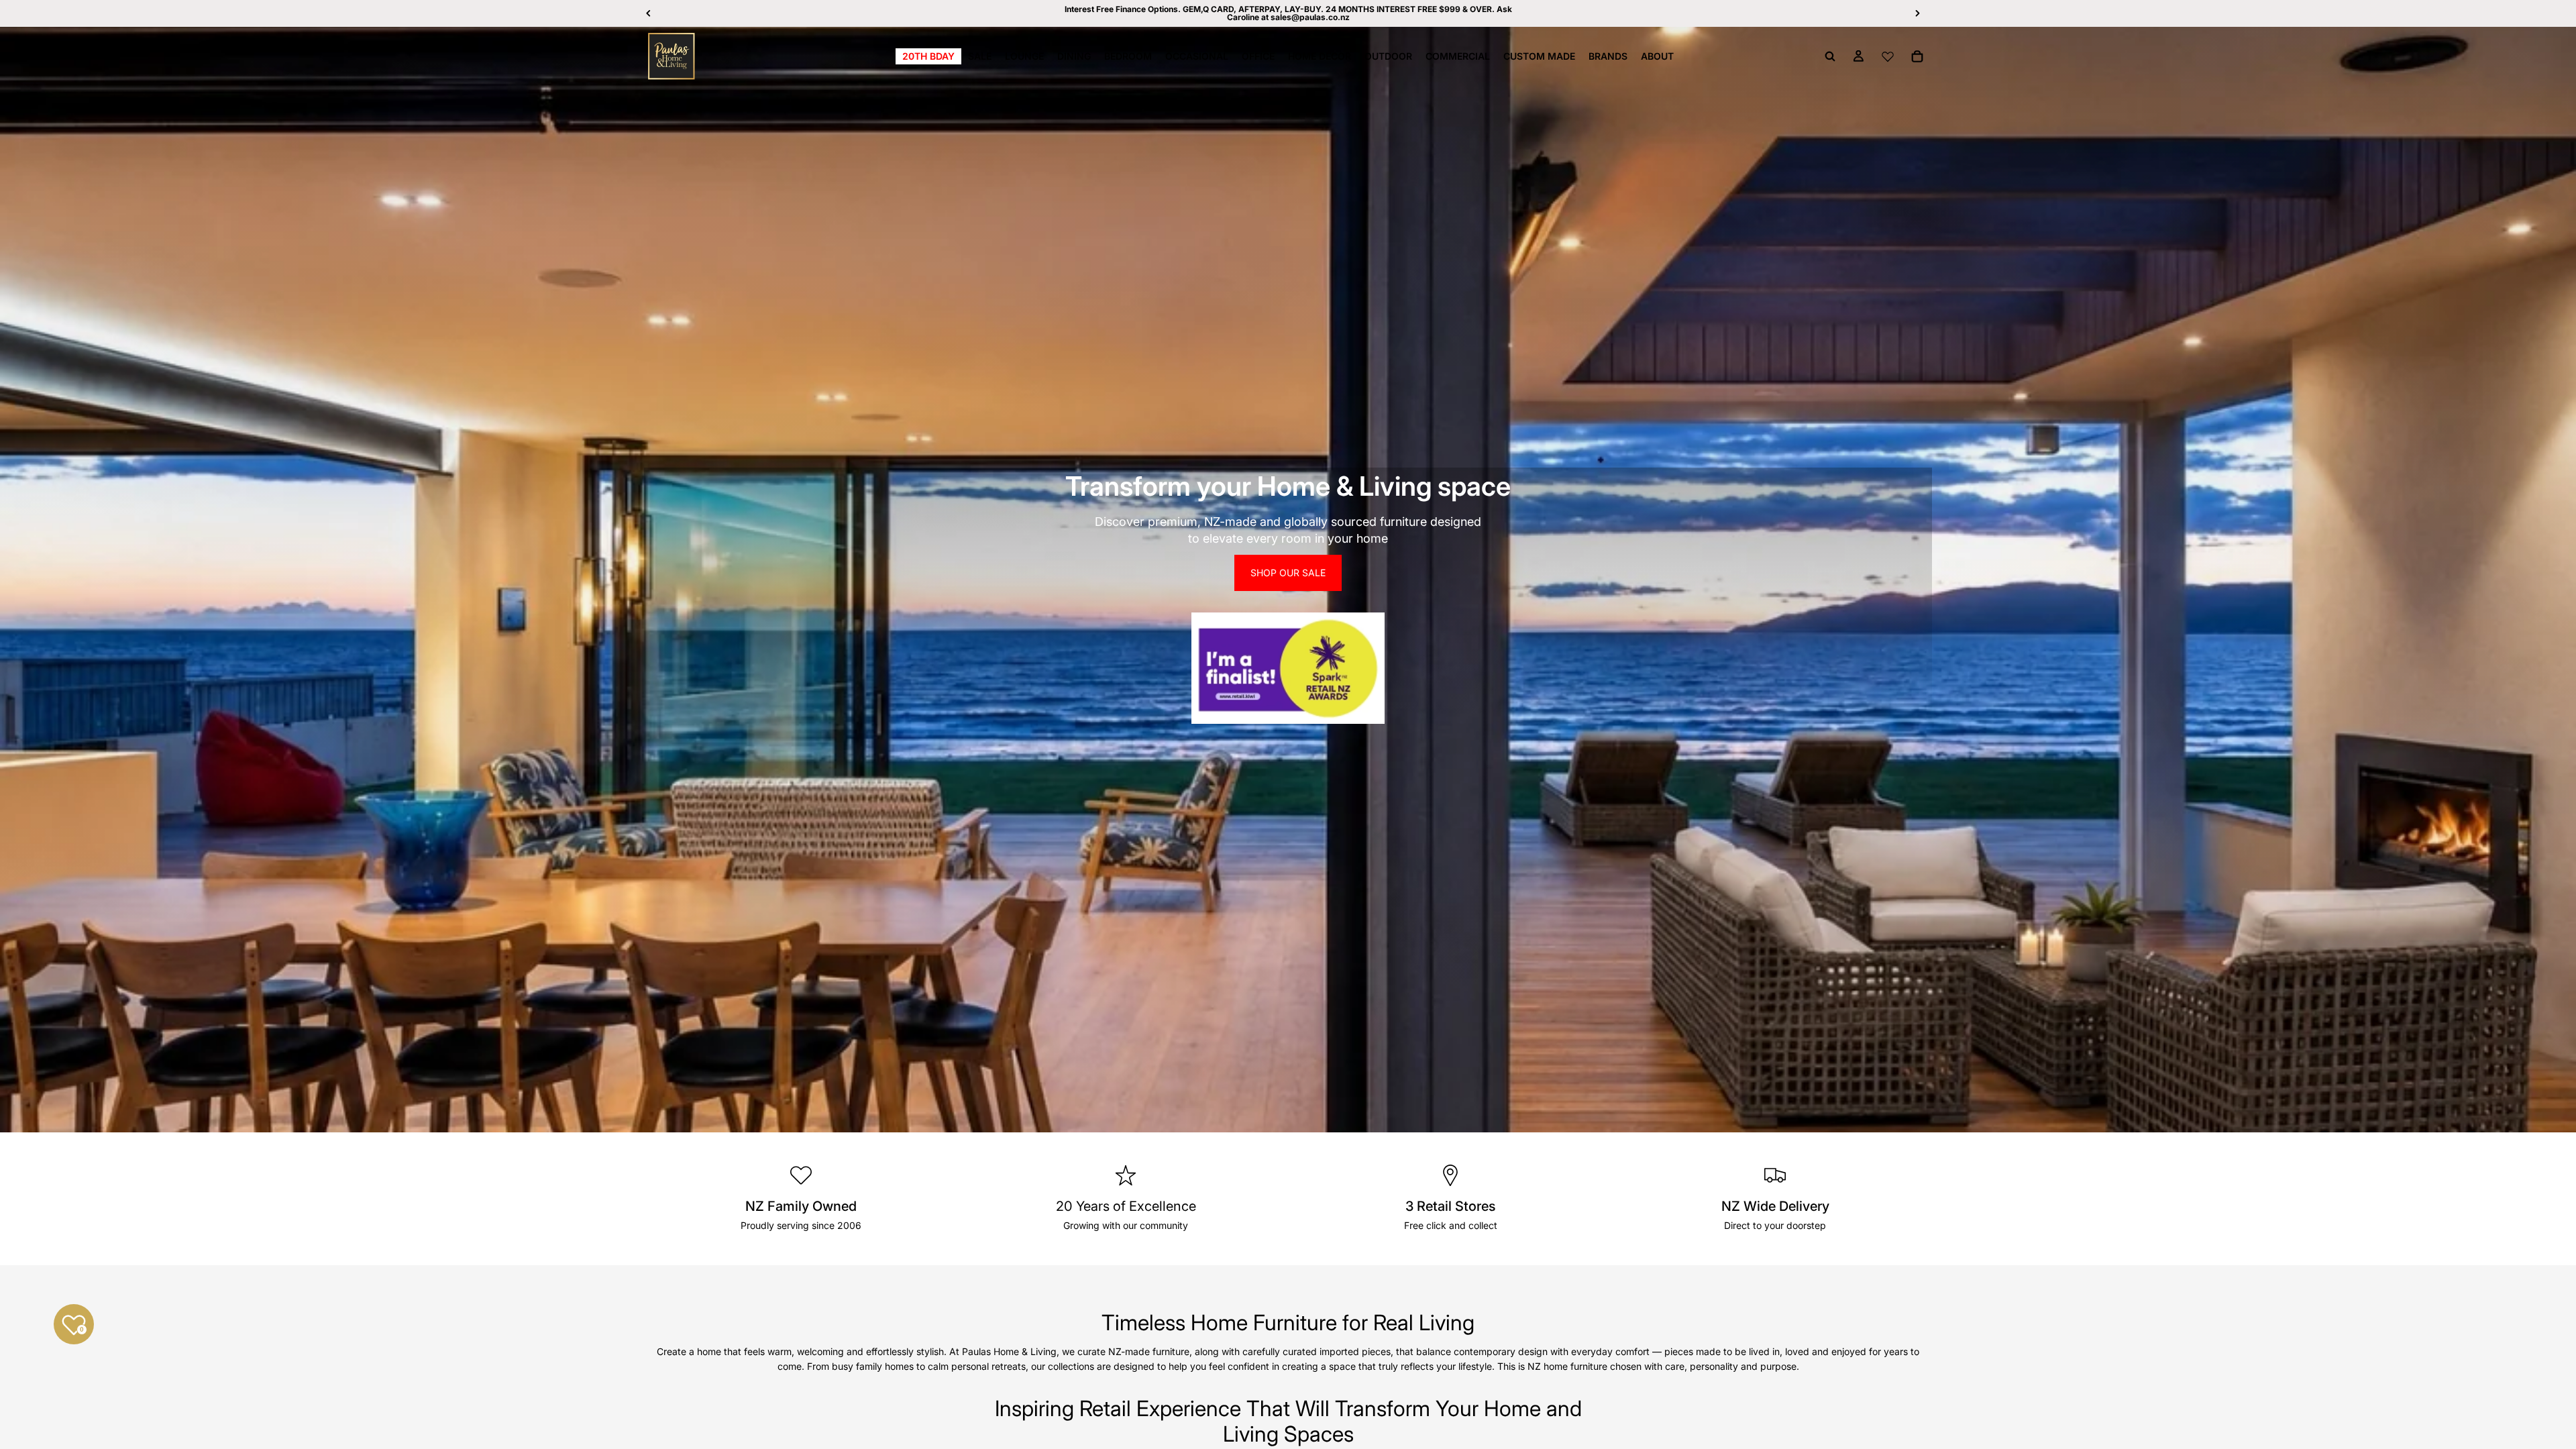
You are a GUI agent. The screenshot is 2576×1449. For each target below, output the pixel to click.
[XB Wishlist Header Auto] (1888, 56)
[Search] (1830, 56)
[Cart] (1917, 56)
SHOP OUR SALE (1288, 573)
